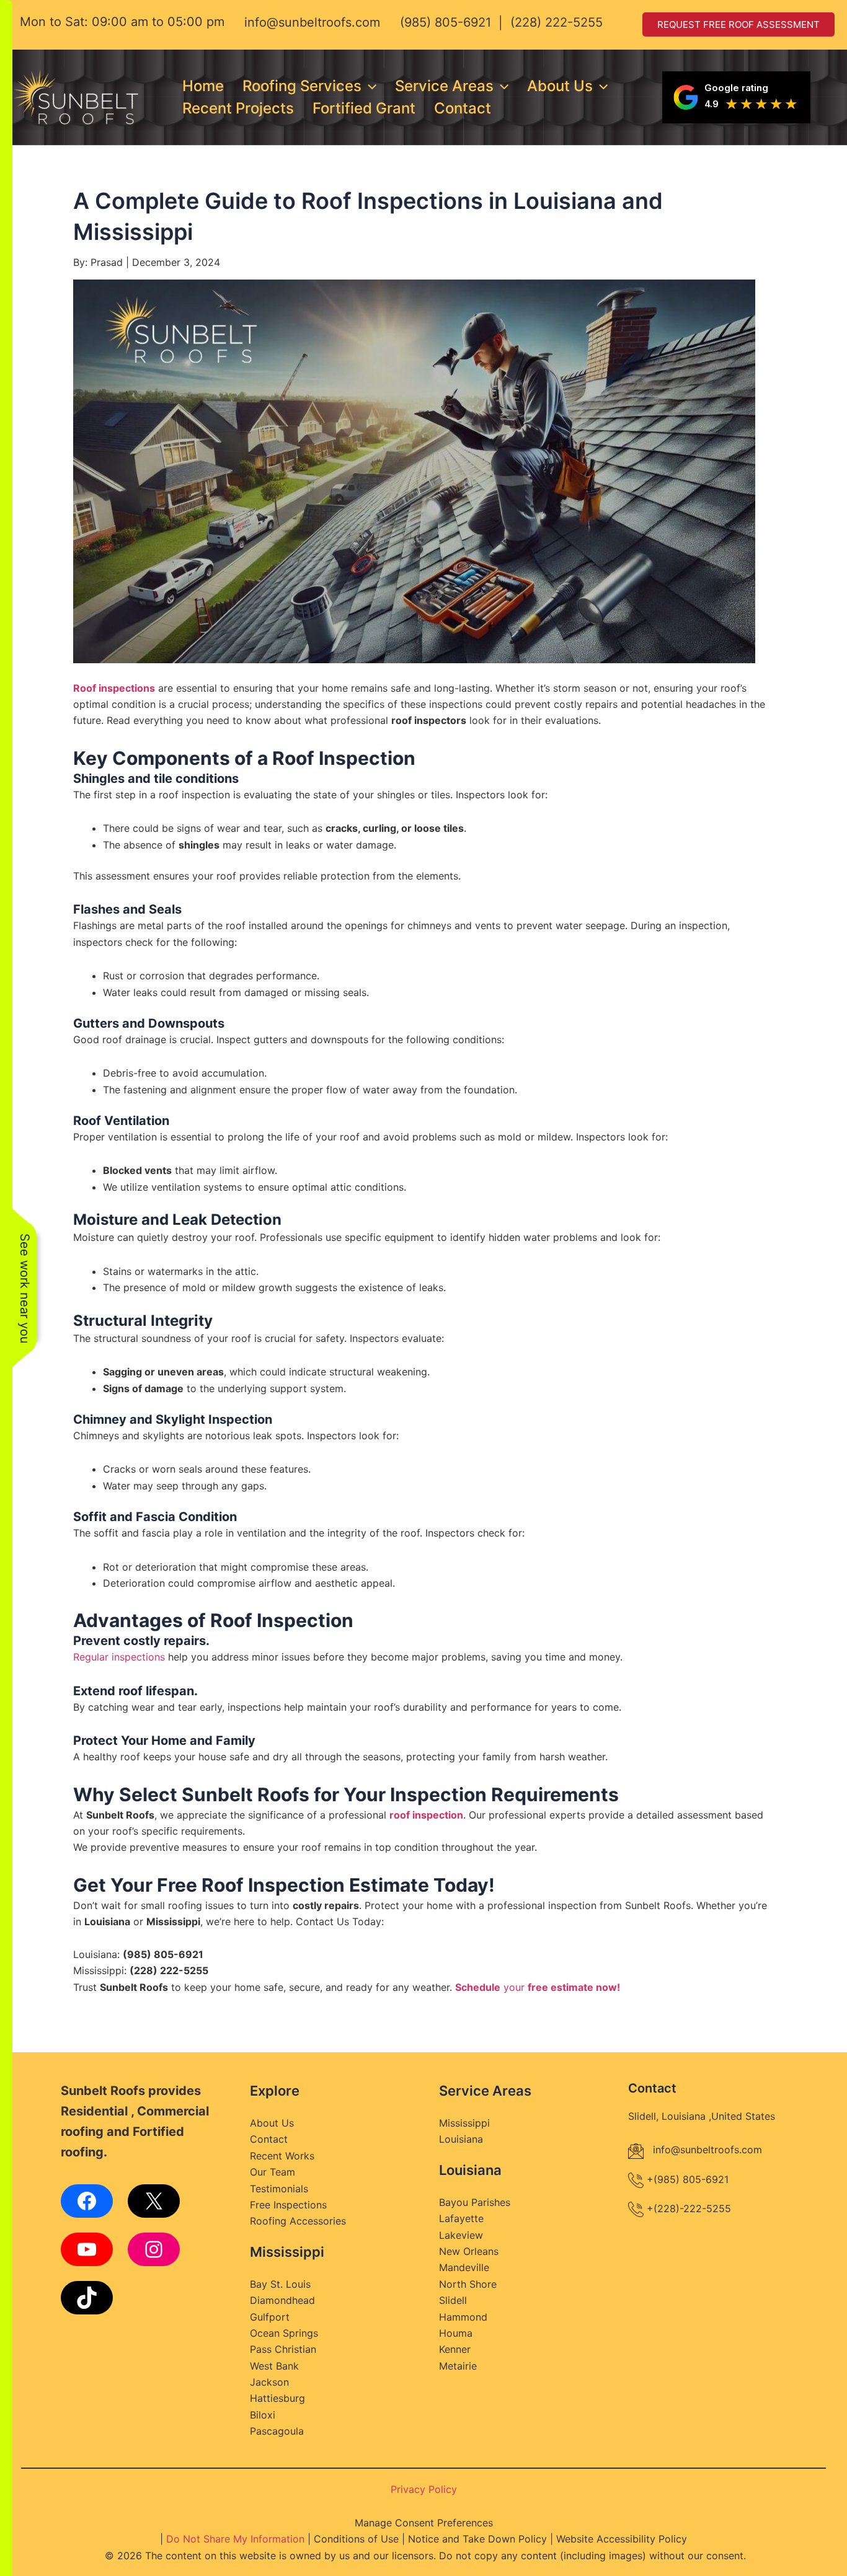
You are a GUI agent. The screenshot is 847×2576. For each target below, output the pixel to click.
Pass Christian (283, 2349)
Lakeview (461, 2235)
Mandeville (464, 2267)
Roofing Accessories (298, 2221)
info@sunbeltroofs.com (312, 22)
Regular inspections (119, 1657)
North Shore (468, 2284)
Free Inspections (288, 2205)
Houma (456, 2333)
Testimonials (279, 2189)
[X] (154, 2201)
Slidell (453, 2300)
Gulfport (270, 2317)
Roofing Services (302, 86)
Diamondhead (282, 2300)
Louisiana (461, 2139)
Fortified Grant (364, 108)
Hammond (463, 2317)
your (538, 1987)
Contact (463, 108)
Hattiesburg (277, 2398)
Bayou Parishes (475, 2202)
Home (203, 86)
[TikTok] (87, 2298)
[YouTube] (87, 2249)
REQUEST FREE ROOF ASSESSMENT (738, 24)
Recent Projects (238, 108)
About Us (560, 86)
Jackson (269, 2382)
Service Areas (444, 86)
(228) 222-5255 (557, 22)
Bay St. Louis (280, 2284)
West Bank (274, 2366)
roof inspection (426, 1815)
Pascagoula (277, 2431)
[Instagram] (154, 2249)
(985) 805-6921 (446, 22)
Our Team (273, 2172)
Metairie (458, 2366)
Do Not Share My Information (235, 2539)
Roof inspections (114, 688)
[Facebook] (87, 2201)
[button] (369, 86)
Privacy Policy (424, 2489)
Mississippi (464, 2123)
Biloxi (263, 2415)
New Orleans (469, 2251)
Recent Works (282, 2156)
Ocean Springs (284, 2333)
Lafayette (461, 2218)
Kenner (455, 2349)
